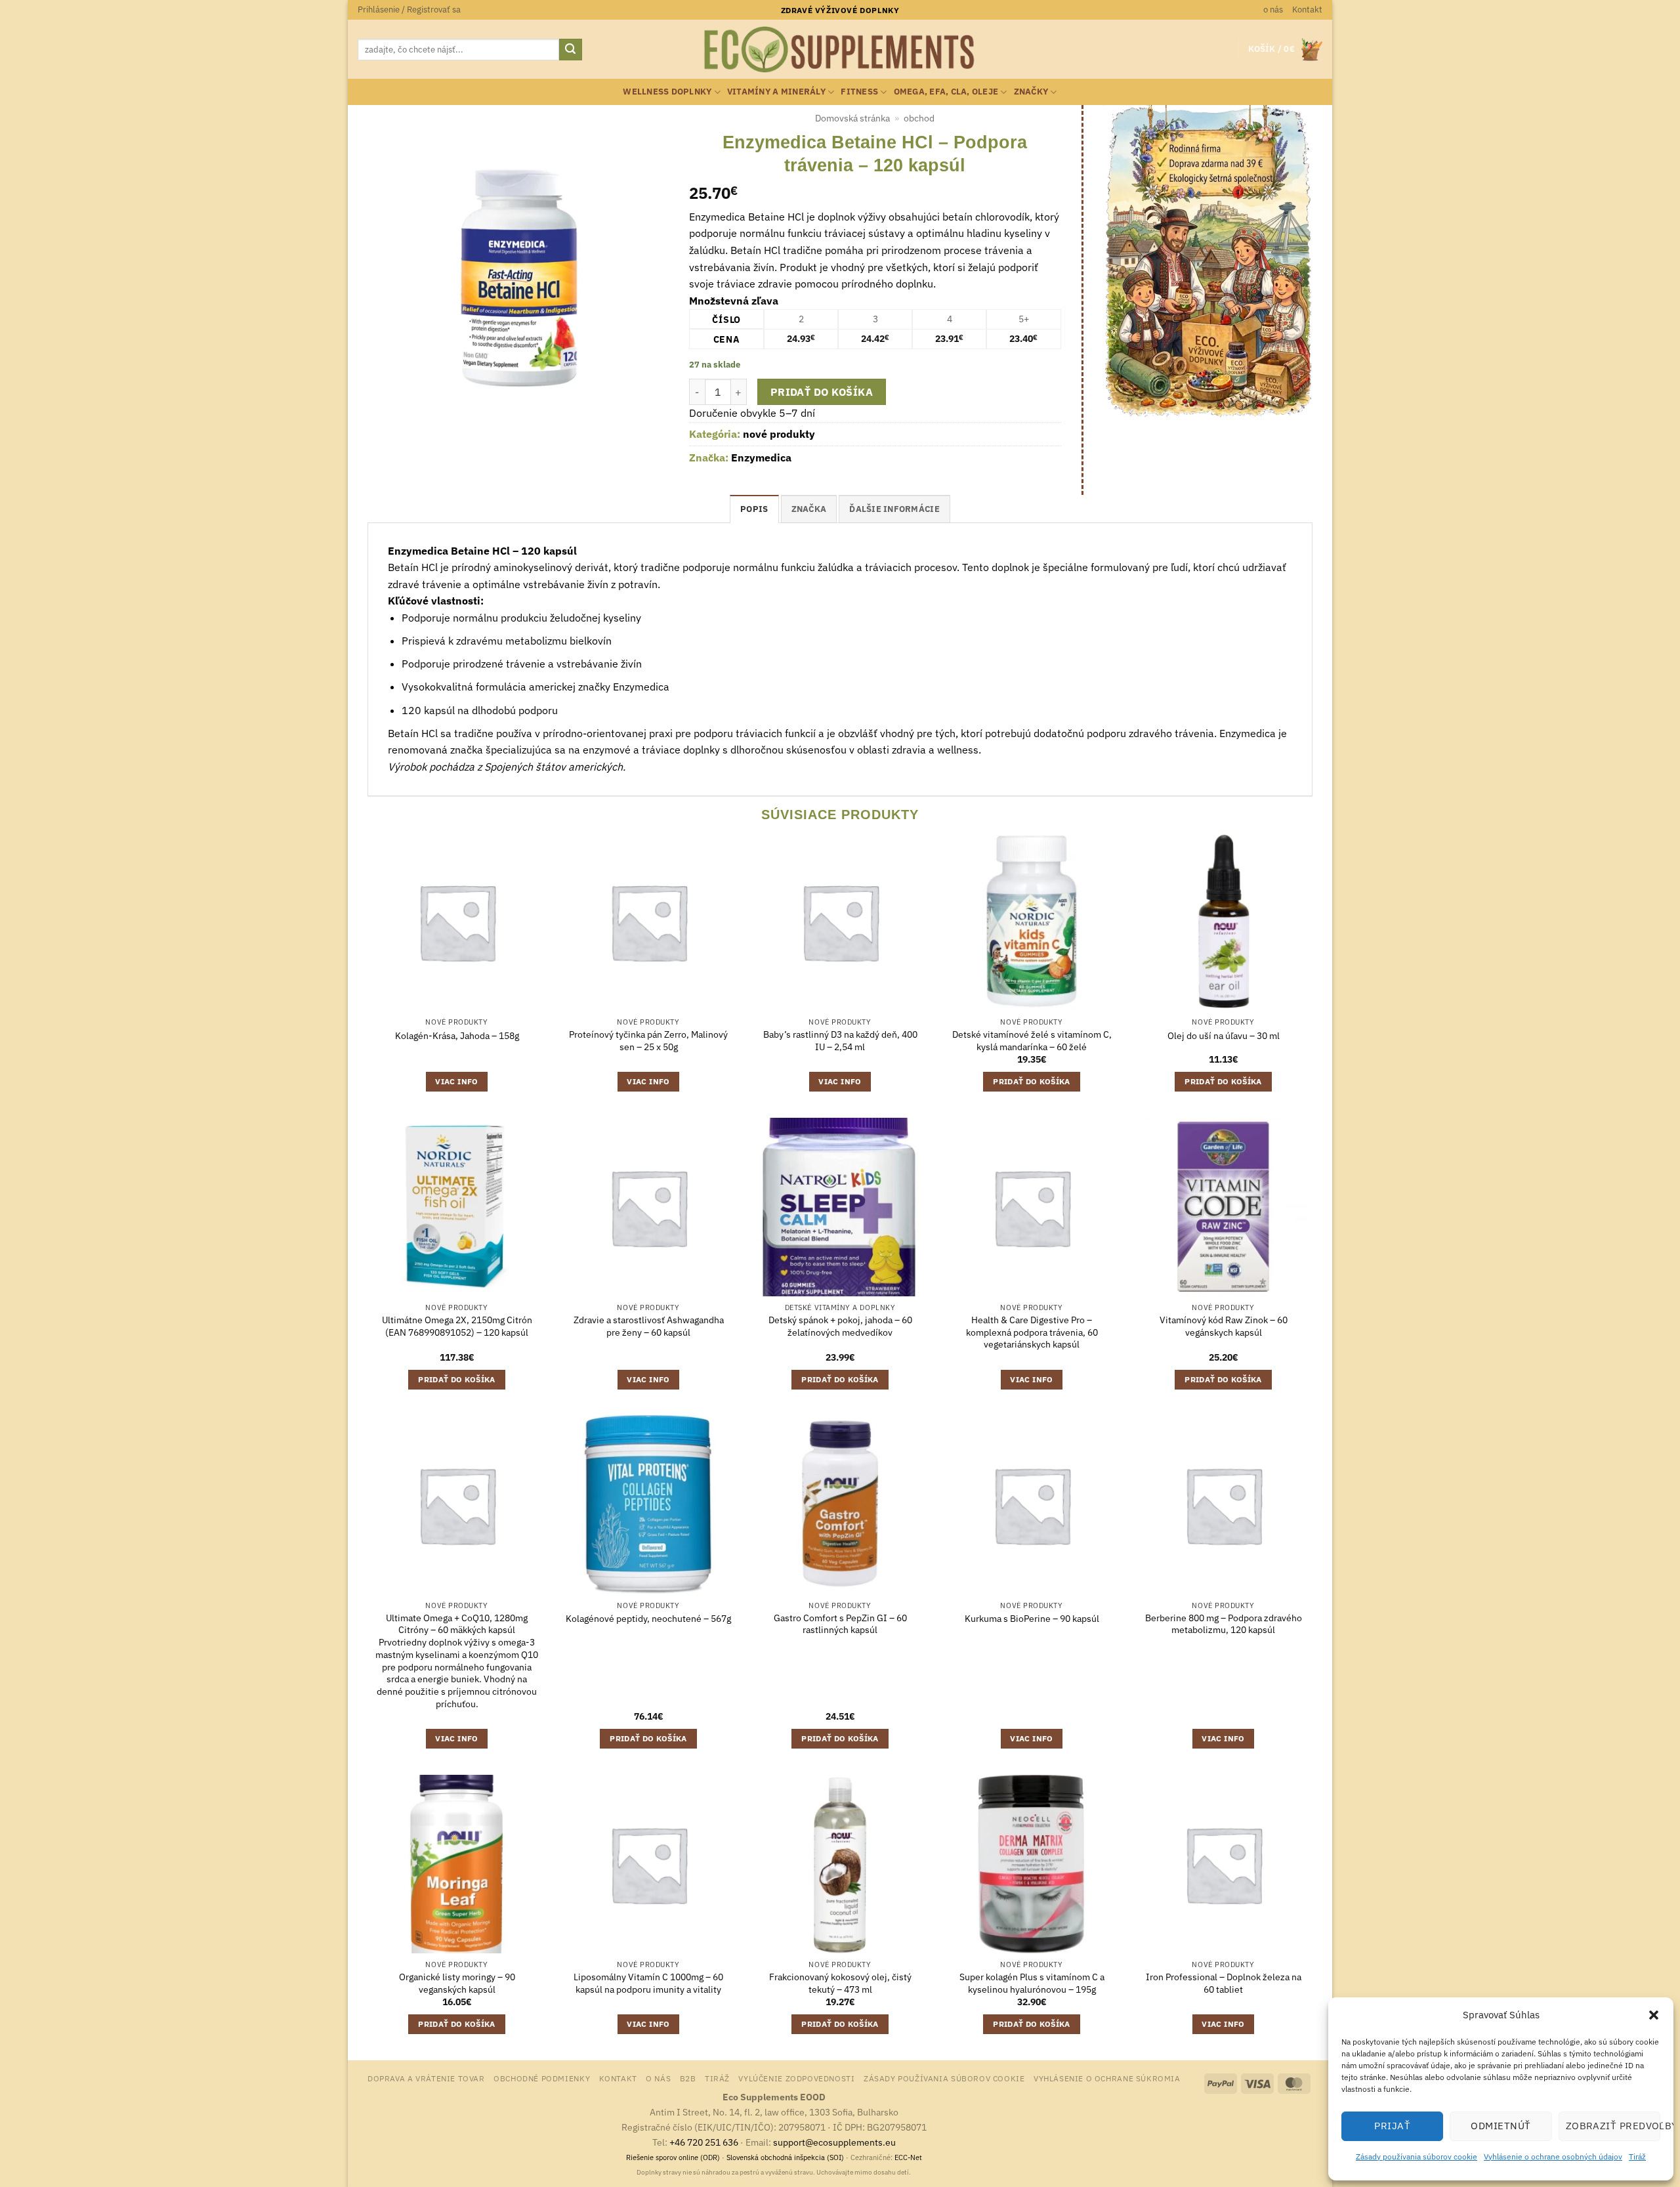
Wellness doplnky (667, 92)
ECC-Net (908, 2157)
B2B (688, 2078)
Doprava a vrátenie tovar (426, 2078)
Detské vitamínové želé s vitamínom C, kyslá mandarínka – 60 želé (1032, 1041)
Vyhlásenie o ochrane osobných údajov (1553, 2156)
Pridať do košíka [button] (1032, 1081)
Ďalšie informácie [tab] (894, 509)
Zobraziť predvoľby (1613, 2126)
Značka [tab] (809, 509)
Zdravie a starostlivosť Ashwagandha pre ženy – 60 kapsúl (649, 1326)
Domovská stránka (852, 118)
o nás (1273, 10)
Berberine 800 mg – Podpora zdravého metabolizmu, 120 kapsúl (1224, 1624)
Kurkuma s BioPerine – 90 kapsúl (1032, 1619)
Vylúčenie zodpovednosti (796, 2078)
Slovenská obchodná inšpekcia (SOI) (785, 2157)
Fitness (859, 92)
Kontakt (1307, 10)
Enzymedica (761, 457)
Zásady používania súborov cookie (1417, 2156)
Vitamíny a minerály (776, 92)
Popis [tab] (754, 509)
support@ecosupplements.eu (834, 2142)
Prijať (1392, 2126)
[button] (1654, 2015)
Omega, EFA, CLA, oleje (946, 92)
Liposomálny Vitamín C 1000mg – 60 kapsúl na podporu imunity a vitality (648, 1983)
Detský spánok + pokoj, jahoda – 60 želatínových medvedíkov (840, 1326)
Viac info (456, 1081)
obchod (919, 118)
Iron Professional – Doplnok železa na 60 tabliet (1224, 1983)
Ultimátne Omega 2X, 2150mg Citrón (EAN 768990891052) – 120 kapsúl (457, 1326)
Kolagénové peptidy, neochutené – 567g (648, 1619)
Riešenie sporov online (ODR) (673, 2157)
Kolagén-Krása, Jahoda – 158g (457, 1036)
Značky (1031, 92)
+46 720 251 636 (704, 2142)
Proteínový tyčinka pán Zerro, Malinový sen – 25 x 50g (648, 1041)
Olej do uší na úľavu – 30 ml (1224, 1036)
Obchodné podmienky (542, 2078)
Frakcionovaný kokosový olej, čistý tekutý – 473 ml (840, 1983)
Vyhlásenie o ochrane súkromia (1107, 2078)
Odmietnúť (1501, 2126)
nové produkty (779, 434)
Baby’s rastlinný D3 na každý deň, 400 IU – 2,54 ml (840, 1041)
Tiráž (1637, 2156)
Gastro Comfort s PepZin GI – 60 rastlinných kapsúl (840, 1624)
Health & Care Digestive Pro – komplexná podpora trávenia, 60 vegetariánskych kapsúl (1032, 1332)
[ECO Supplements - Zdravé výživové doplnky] (840, 50)
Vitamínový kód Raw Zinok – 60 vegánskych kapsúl (1224, 1326)
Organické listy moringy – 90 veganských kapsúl (457, 1983)
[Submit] (570, 50)
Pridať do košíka (822, 392)
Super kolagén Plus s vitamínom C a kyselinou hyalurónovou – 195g (1032, 1983)
